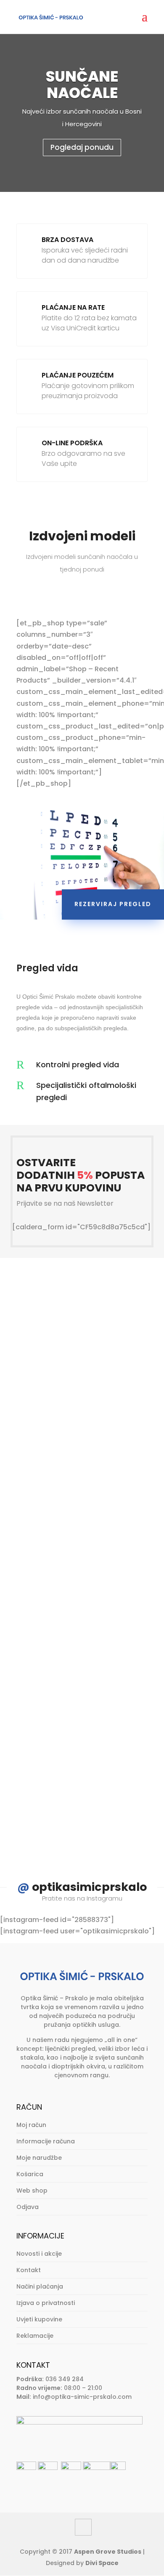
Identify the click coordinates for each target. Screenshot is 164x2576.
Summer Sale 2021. (71, 1709)
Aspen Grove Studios (108, 2552)
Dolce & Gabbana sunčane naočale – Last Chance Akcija (72, 1527)
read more (58, 1459)
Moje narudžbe (39, 2158)
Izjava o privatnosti (46, 2303)
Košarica (30, 2174)
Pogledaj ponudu (82, 147)
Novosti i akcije (39, 2254)
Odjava (28, 2207)
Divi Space (102, 2563)
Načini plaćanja (40, 2286)
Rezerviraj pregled (113, 904)
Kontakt (29, 2270)
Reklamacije (35, 2336)
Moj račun (31, 2125)
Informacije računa (46, 2141)
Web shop (32, 2191)
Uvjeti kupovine (39, 2319)
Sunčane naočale (82, 85)
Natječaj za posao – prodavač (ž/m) (74, 1340)
